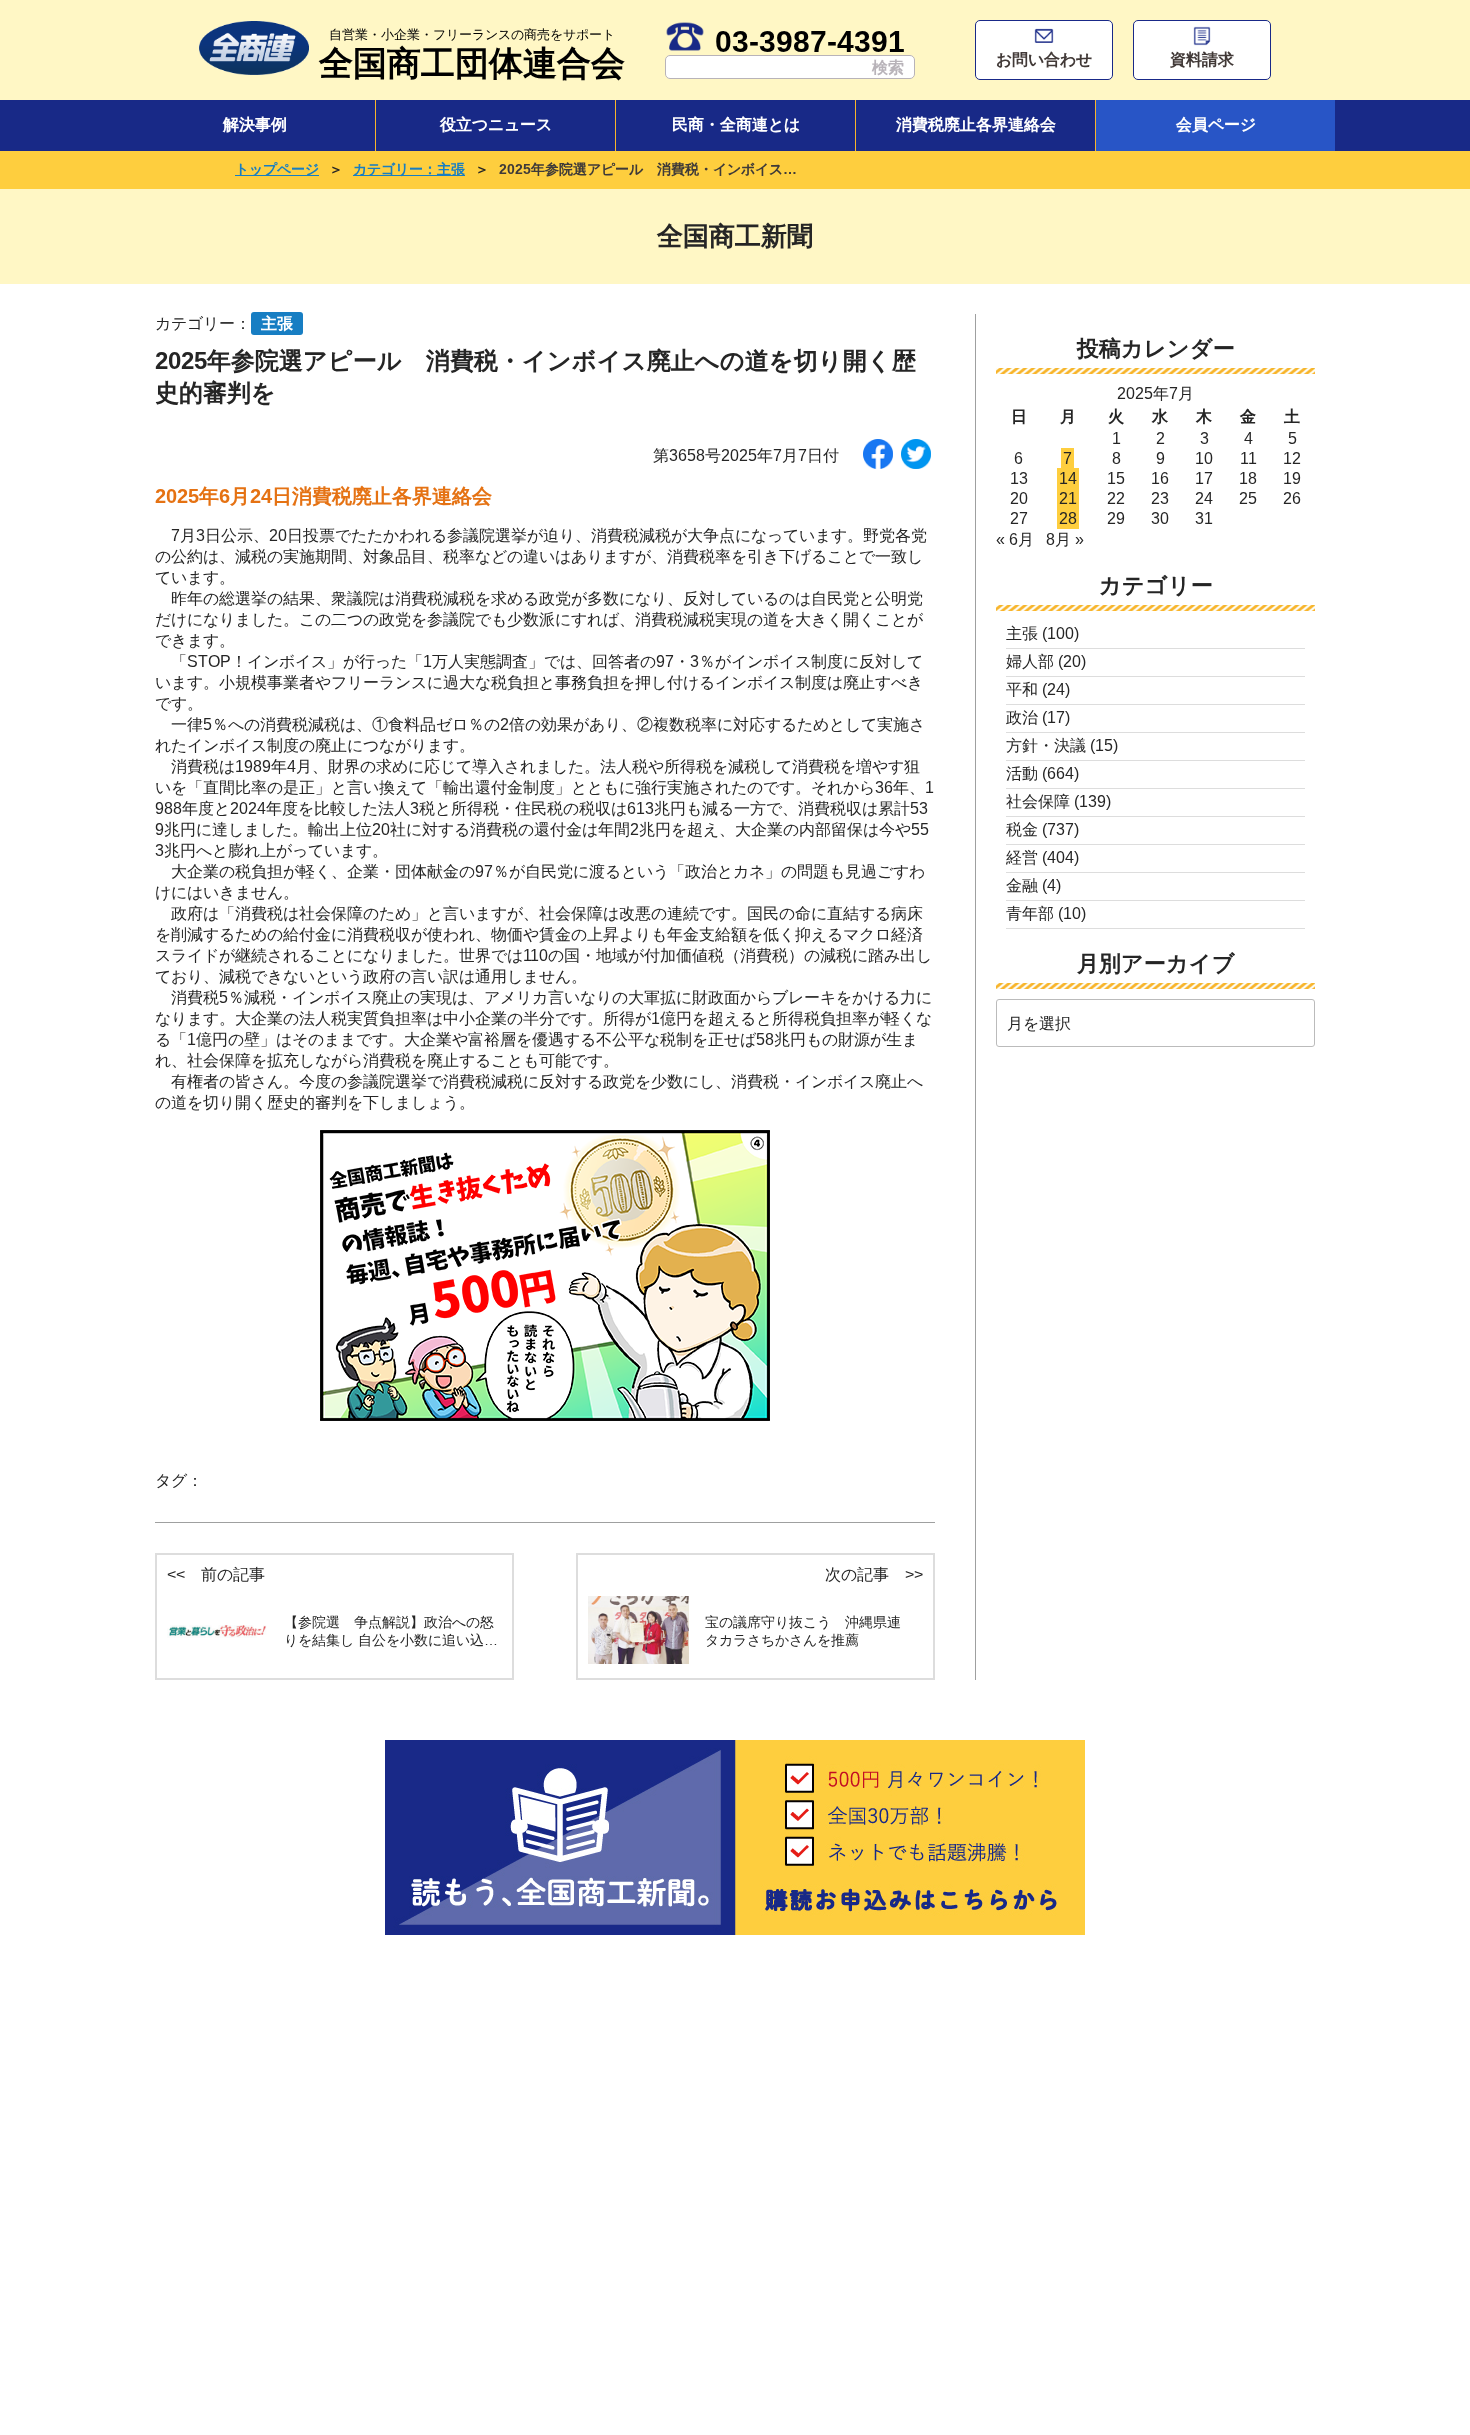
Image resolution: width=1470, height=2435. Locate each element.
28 (1068, 518)
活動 (1022, 773)
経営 (1022, 857)
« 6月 (1015, 539)
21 (1068, 498)
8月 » (1065, 539)
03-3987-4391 (810, 41)
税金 (1022, 829)
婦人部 (1030, 661)
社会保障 (1038, 801)
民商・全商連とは (736, 124)
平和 (1022, 689)
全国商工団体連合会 (472, 54)
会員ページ (1216, 124)
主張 (1022, 633)
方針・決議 (1046, 745)
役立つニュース (496, 124)
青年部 (1030, 913)
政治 (1022, 717)
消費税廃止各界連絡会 (976, 124)
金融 (1022, 885)
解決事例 (255, 124)
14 (1068, 478)
